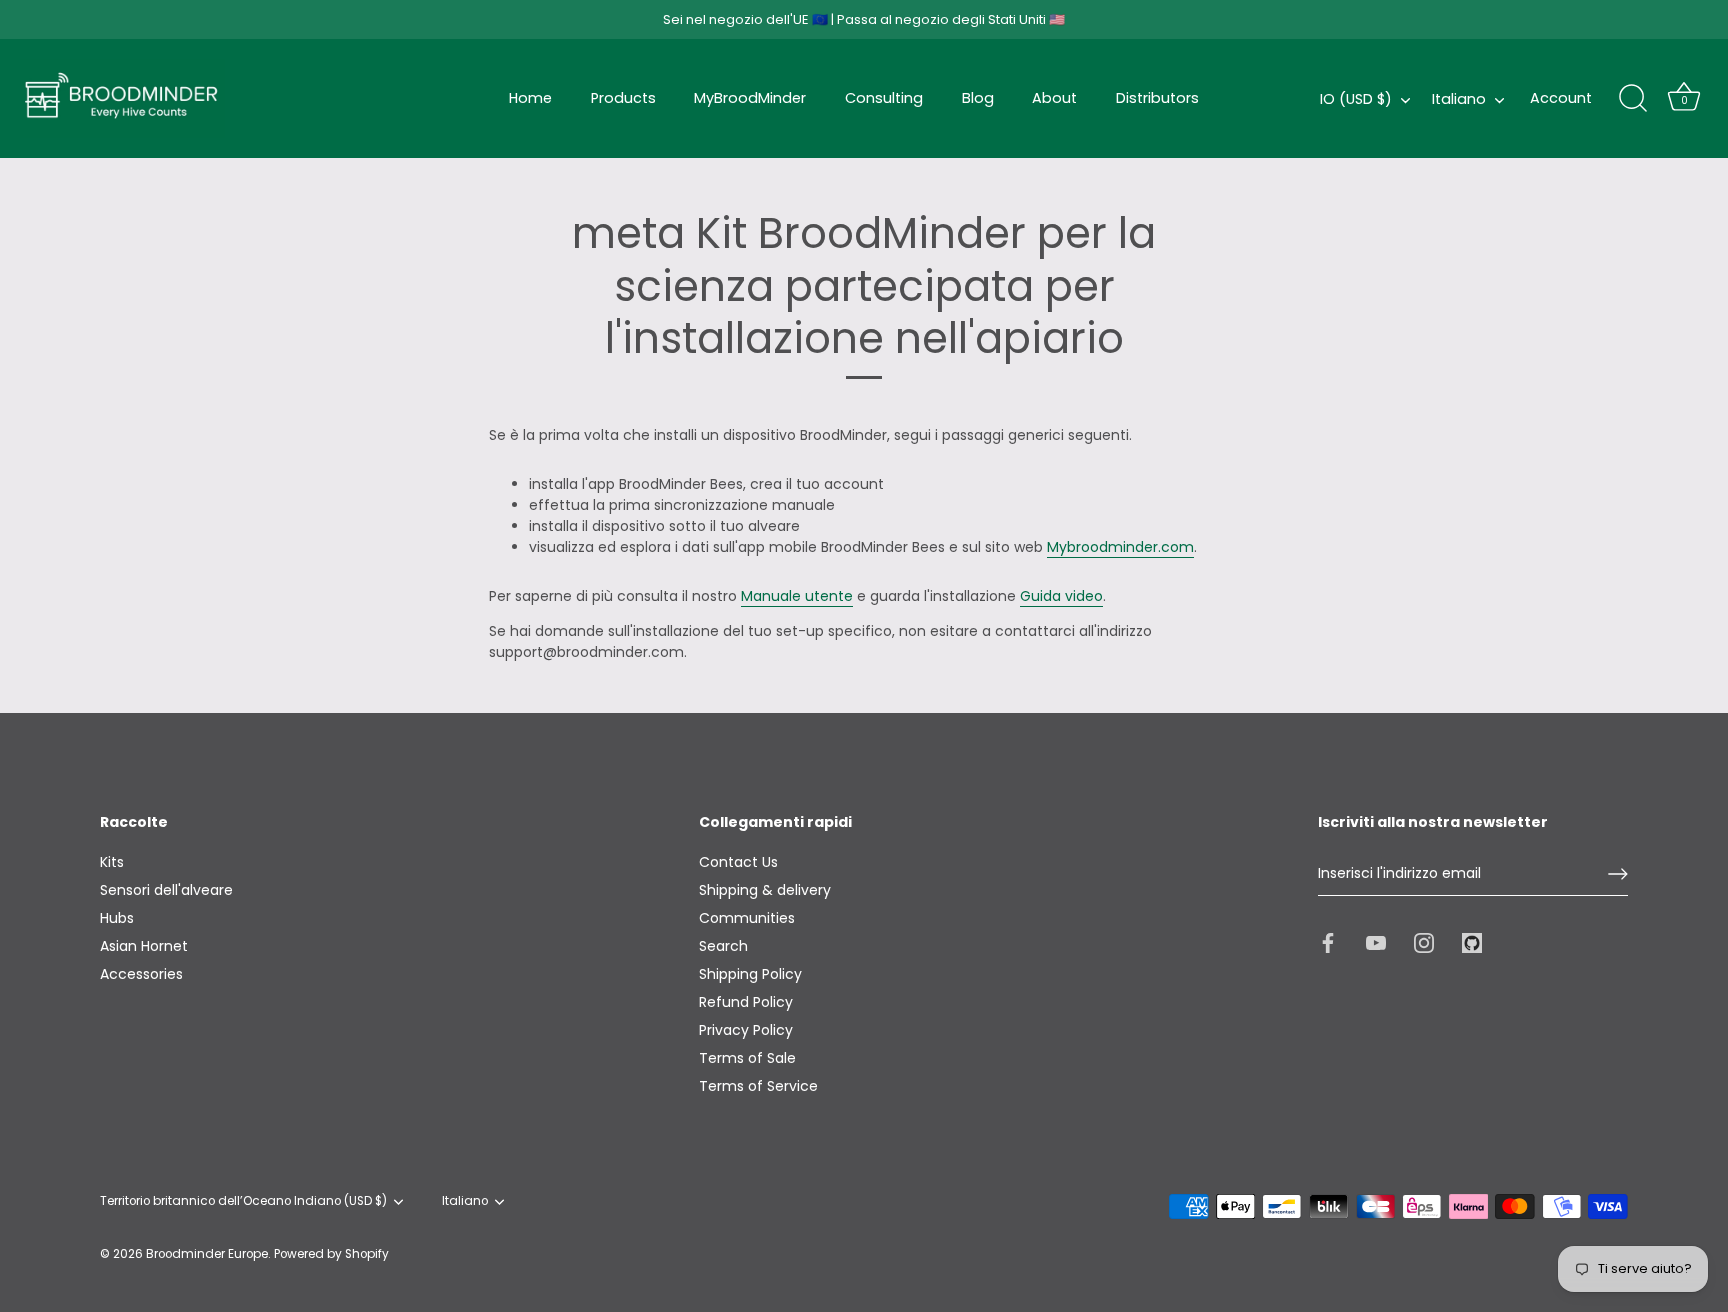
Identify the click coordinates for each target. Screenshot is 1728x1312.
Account (1561, 98)
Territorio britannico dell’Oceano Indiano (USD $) (243, 1201)
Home (530, 98)
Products (623, 98)
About (1054, 98)
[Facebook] (1328, 941)
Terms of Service (758, 1086)
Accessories (141, 974)
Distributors (1157, 98)
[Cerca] (1633, 99)
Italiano (1459, 99)
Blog (978, 98)
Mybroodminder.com (1120, 547)
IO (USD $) (1356, 99)
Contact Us (738, 862)
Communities (747, 918)
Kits (112, 862)
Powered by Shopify (331, 1254)
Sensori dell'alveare (166, 890)
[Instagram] (1424, 941)
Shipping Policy (750, 974)
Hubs (117, 918)
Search (723, 946)
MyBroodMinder (750, 98)
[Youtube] (1376, 941)
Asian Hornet (144, 946)
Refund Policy (746, 1002)
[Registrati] (1618, 874)
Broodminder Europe (207, 1254)
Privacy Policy (746, 1030)
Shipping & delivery (765, 890)
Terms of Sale (747, 1058)
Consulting (884, 98)
